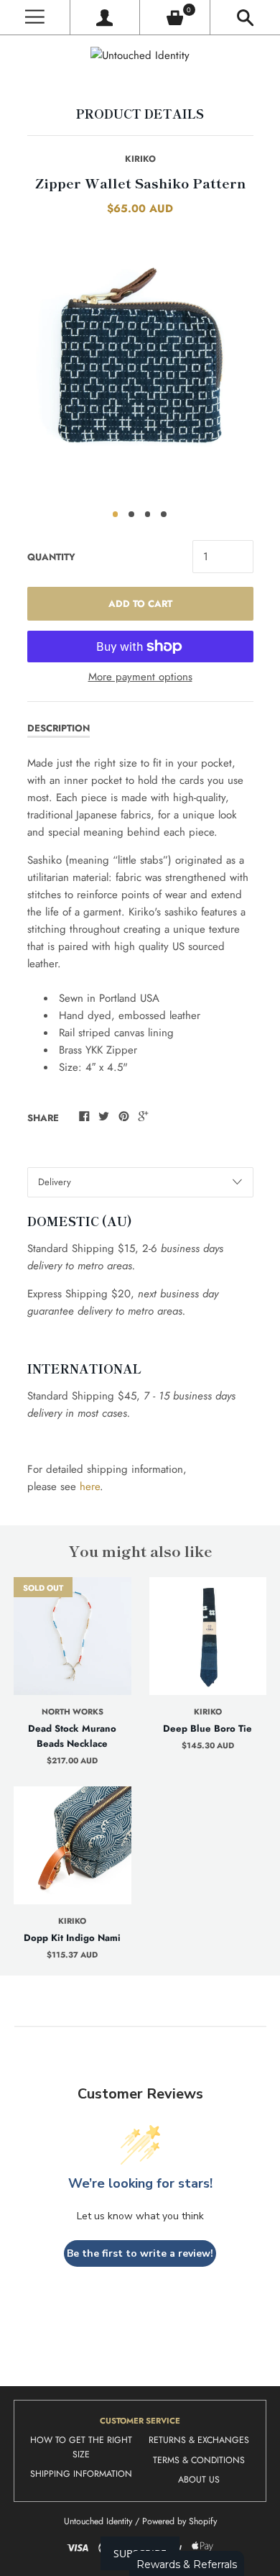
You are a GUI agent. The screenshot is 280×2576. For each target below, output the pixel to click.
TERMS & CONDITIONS (199, 2460)
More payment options (140, 677)
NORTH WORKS (73, 1712)
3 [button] (148, 514)
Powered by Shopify (179, 2521)
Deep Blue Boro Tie (207, 1728)
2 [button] (131, 514)
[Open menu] (35, 18)
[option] (140, 365)
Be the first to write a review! (140, 2253)
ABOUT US (199, 2480)
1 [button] (116, 514)
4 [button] (164, 514)
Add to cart (140, 604)
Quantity (51, 557)
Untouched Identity (98, 2521)
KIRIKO (140, 159)
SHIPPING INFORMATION (81, 2474)
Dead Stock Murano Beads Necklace (72, 1736)
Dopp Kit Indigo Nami (72, 1938)
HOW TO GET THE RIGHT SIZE (81, 2447)
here (90, 1486)
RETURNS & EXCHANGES (199, 2440)
